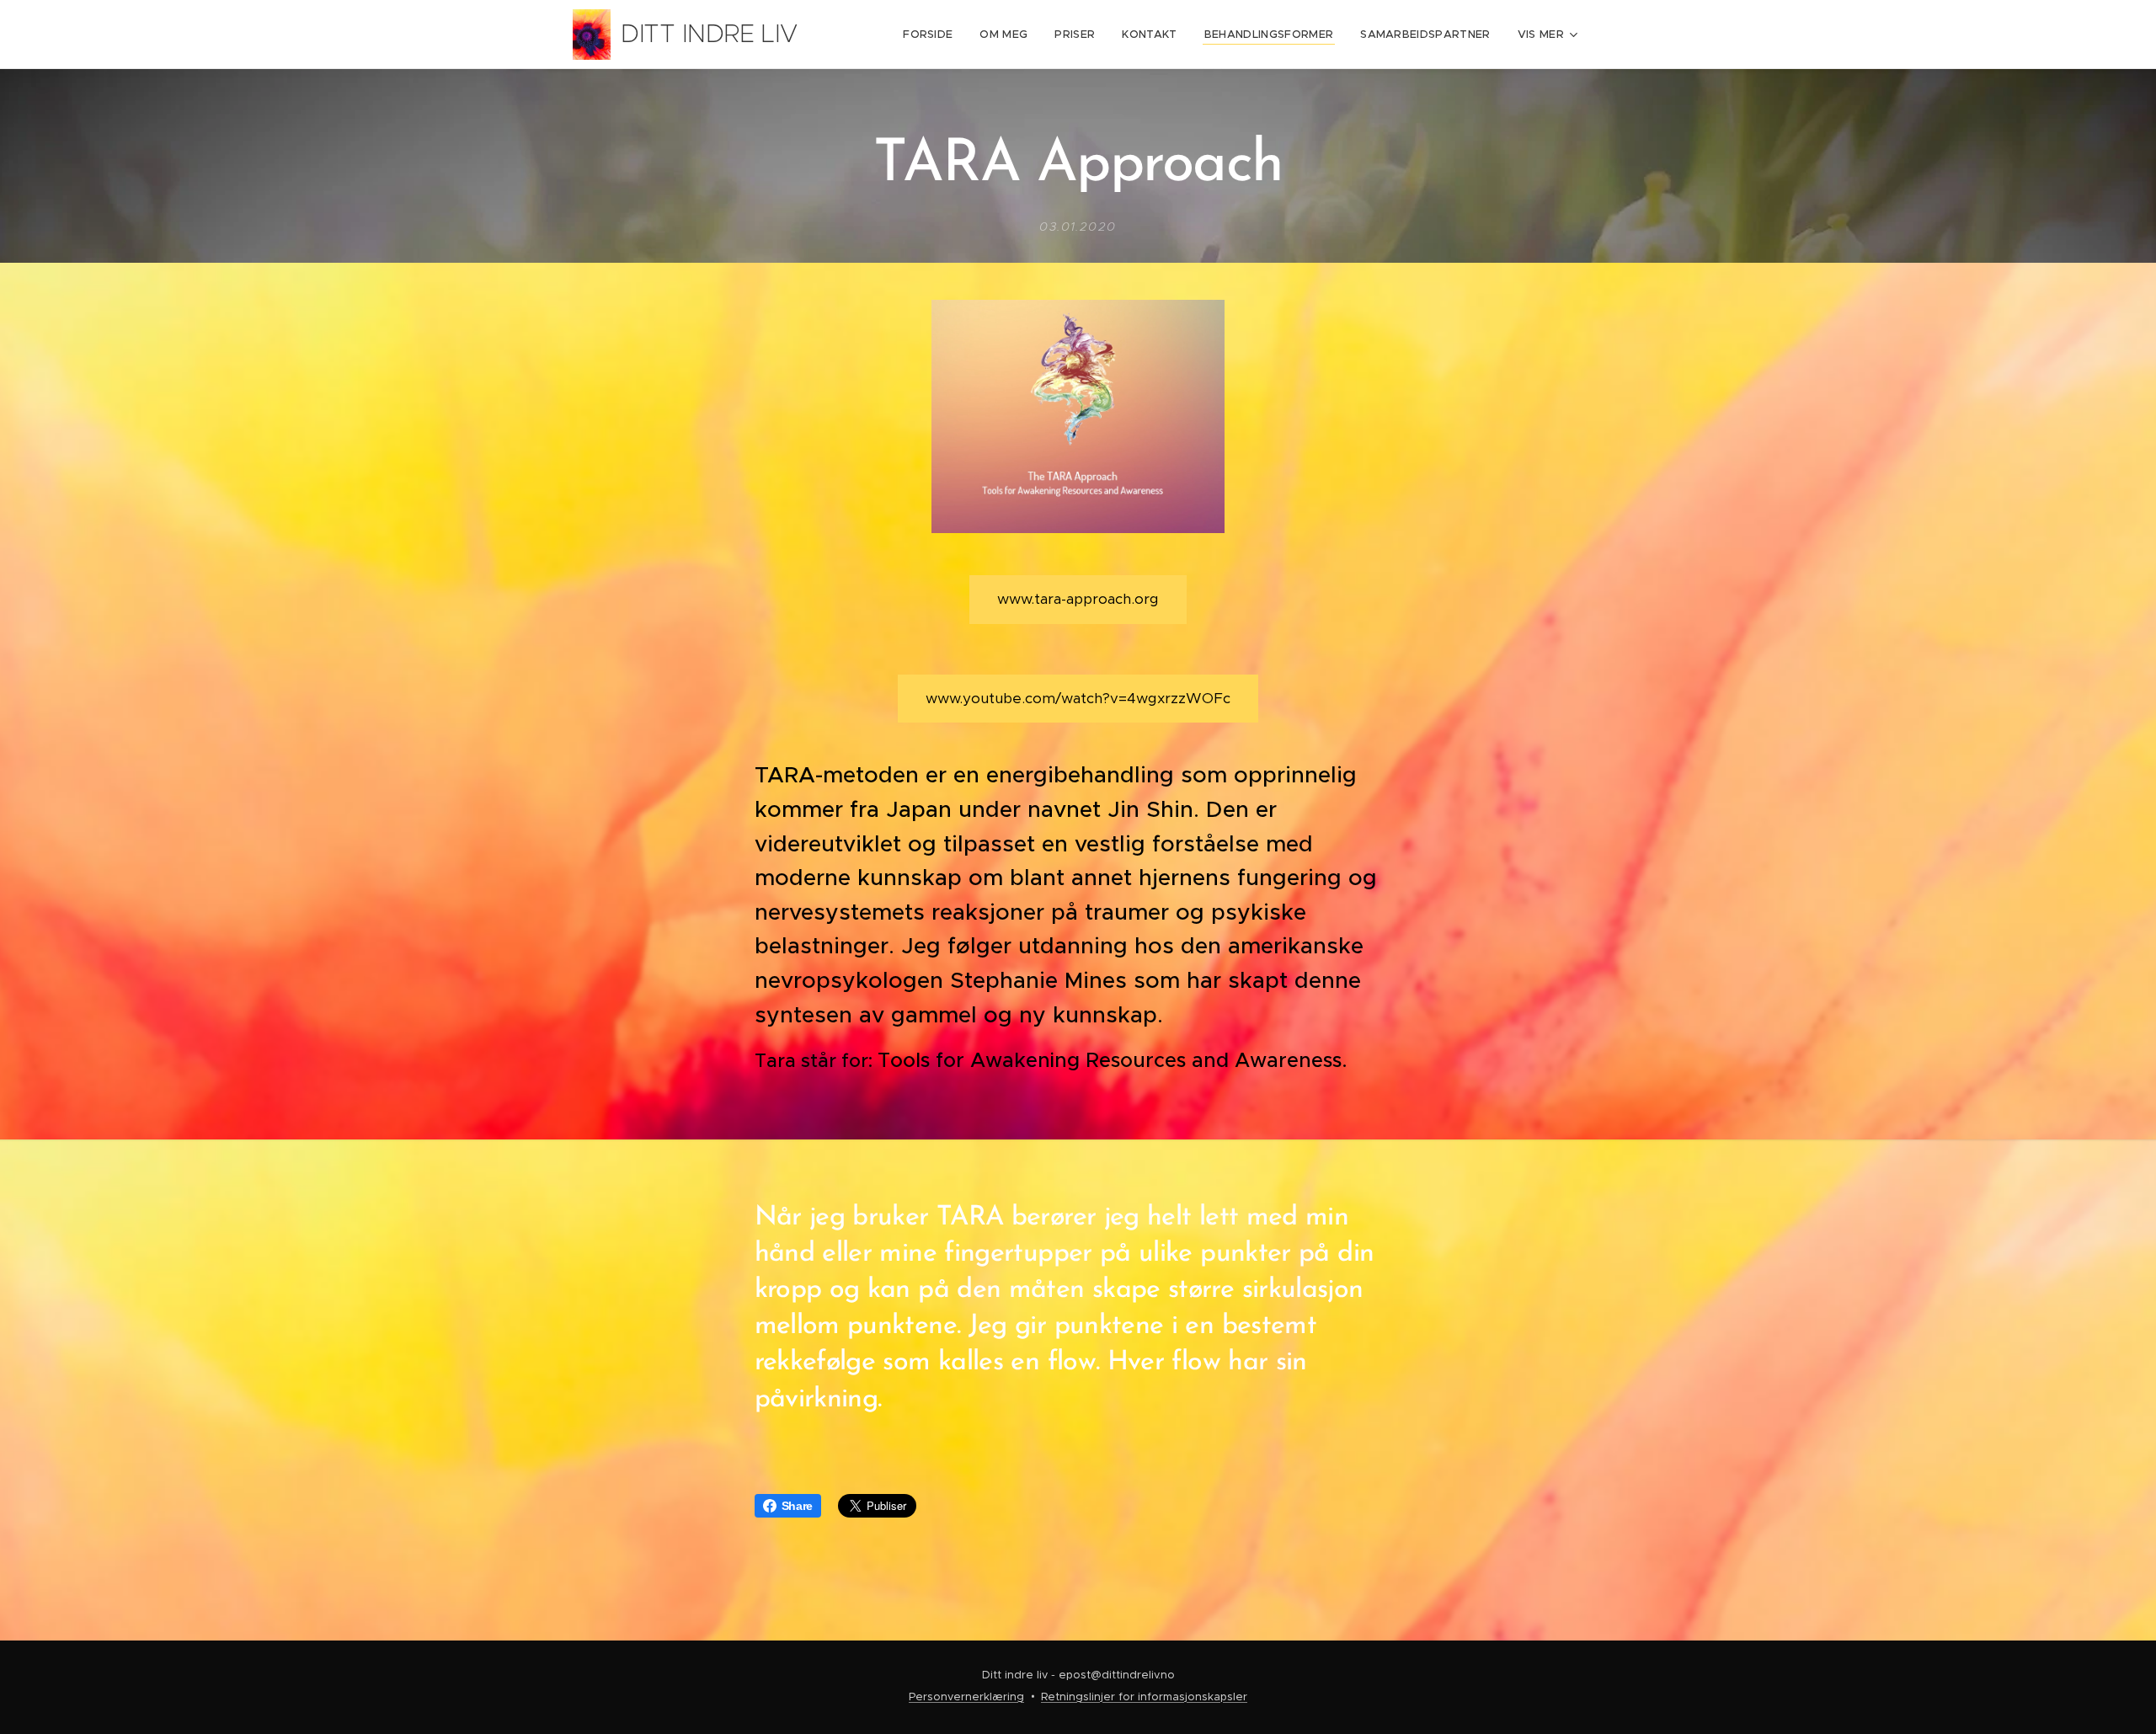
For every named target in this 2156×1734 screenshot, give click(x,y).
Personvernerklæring (966, 1697)
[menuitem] (932, 35)
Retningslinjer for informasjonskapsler (1144, 1697)
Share (797, 1506)
